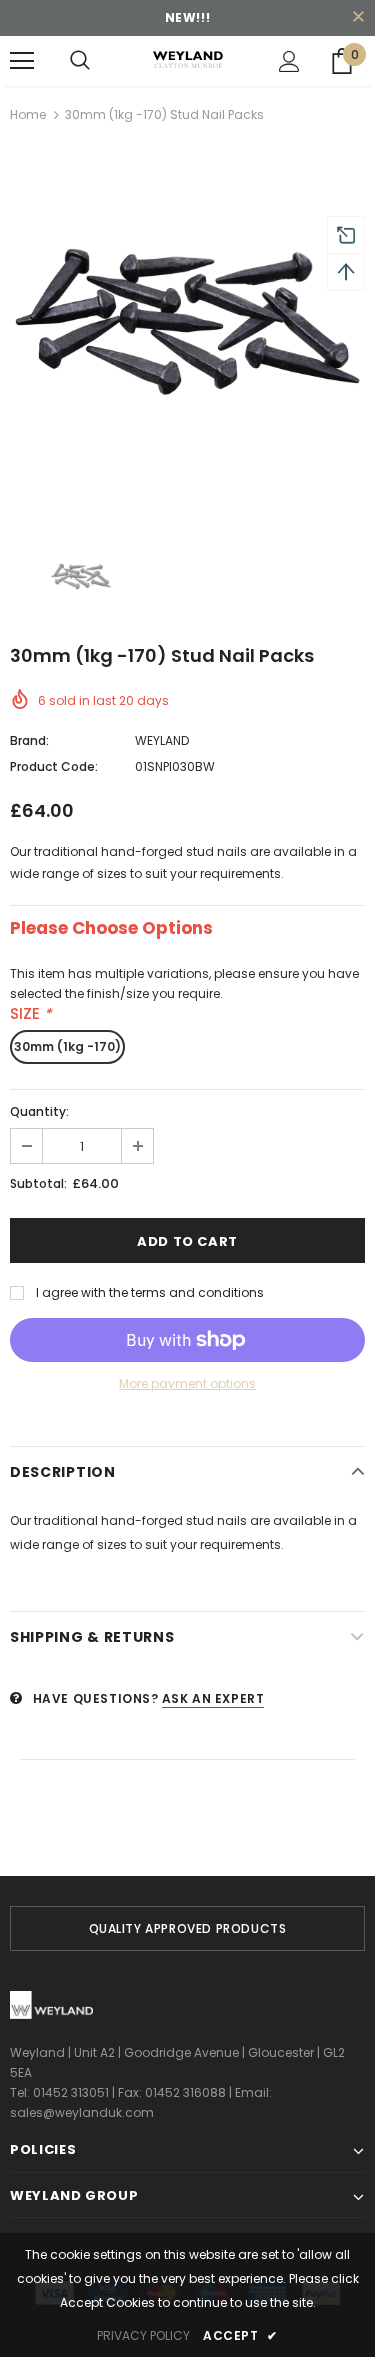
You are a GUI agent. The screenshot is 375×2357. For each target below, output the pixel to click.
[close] (358, 18)
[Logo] (187, 60)
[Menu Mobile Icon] (22, 61)
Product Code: (54, 766)
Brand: (29, 740)
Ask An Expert (213, 1698)
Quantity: (39, 1111)
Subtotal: (38, 1183)
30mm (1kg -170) (67, 1046)
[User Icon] (289, 61)
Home (28, 114)
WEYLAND (162, 740)
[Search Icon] (80, 61)
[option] (187, 330)
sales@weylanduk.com (82, 2112)
